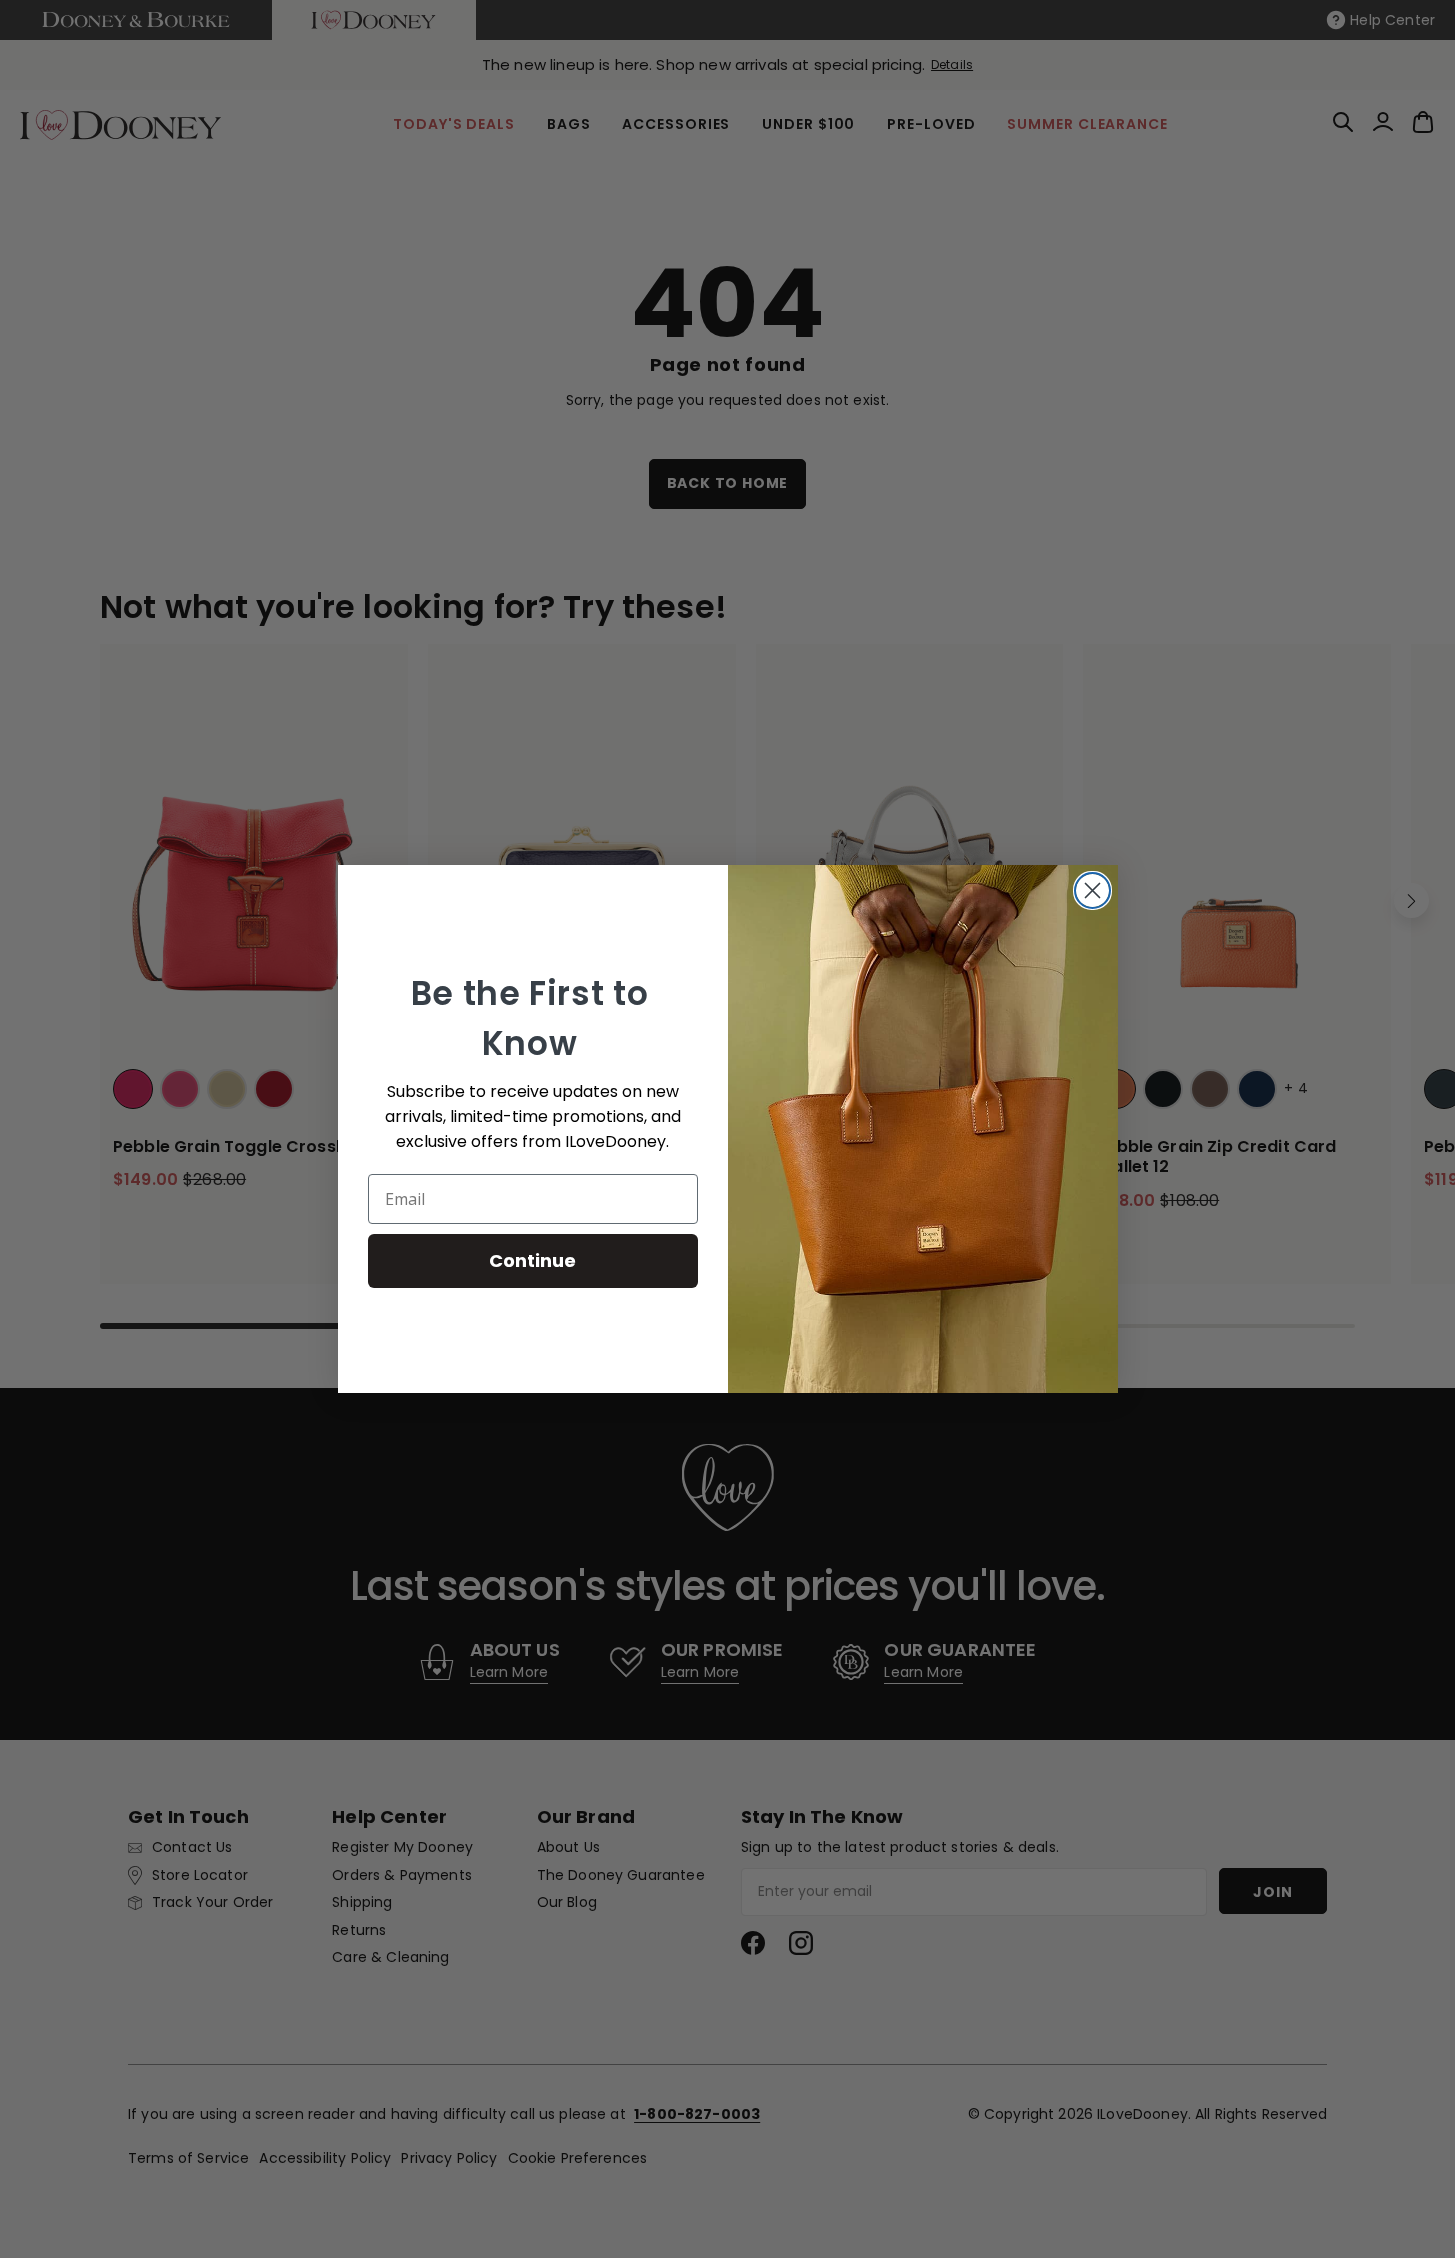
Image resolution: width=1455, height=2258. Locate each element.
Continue (532, 1260)
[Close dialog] (1092, 890)
